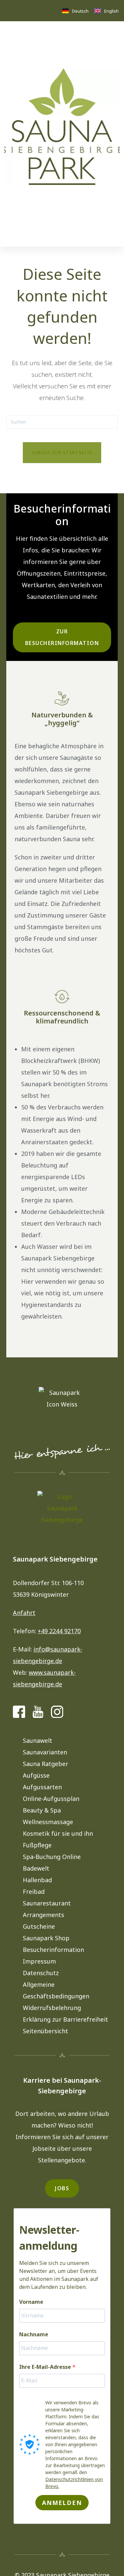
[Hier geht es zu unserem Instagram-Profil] (57, 1712)
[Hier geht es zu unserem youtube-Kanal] (38, 1712)
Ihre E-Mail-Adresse (60, 2367)
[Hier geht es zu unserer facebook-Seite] (19, 1712)
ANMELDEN (62, 2503)
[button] (9, 239)
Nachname (34, 2334)
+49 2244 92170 (59, 1631)
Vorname (31, 2302)
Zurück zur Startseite (62, 452)
